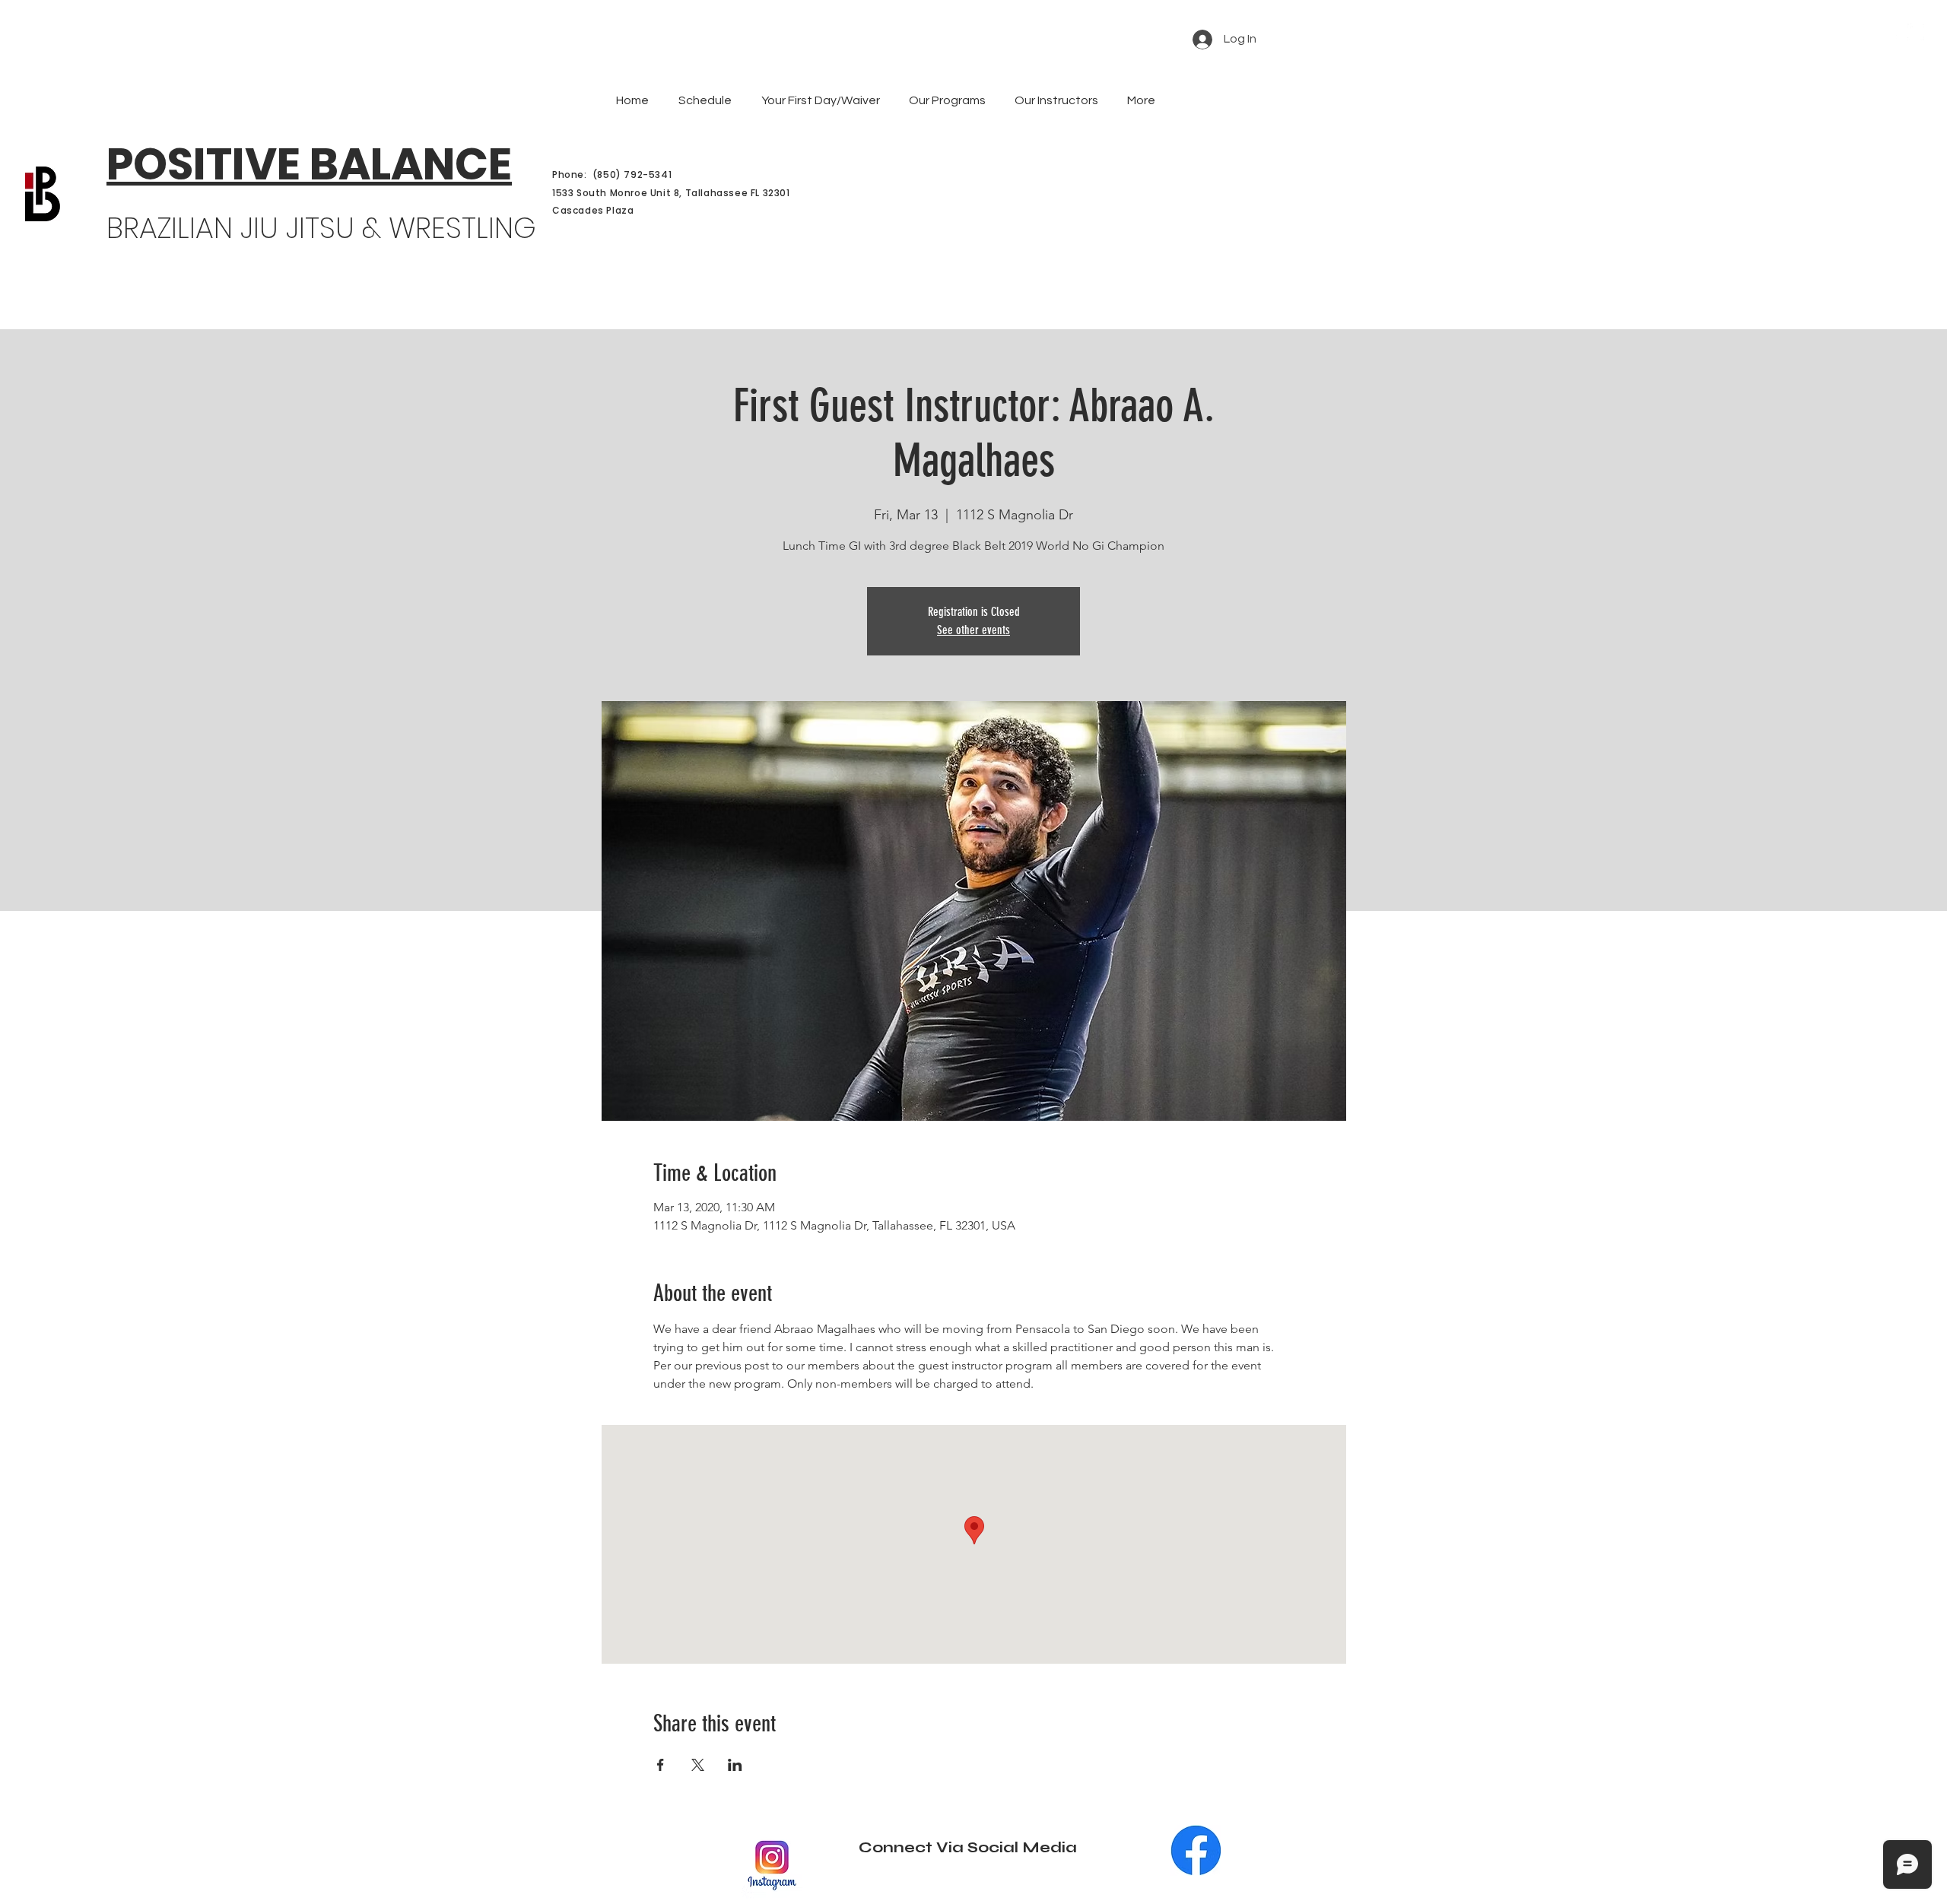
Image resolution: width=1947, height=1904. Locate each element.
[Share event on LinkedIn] (735, 1765)
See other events (973, 630)
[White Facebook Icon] (1893, 32)
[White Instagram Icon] (1916, 32)
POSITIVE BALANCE (309, 164)
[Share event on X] (698, 1765)
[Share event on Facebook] (661, 1765)
